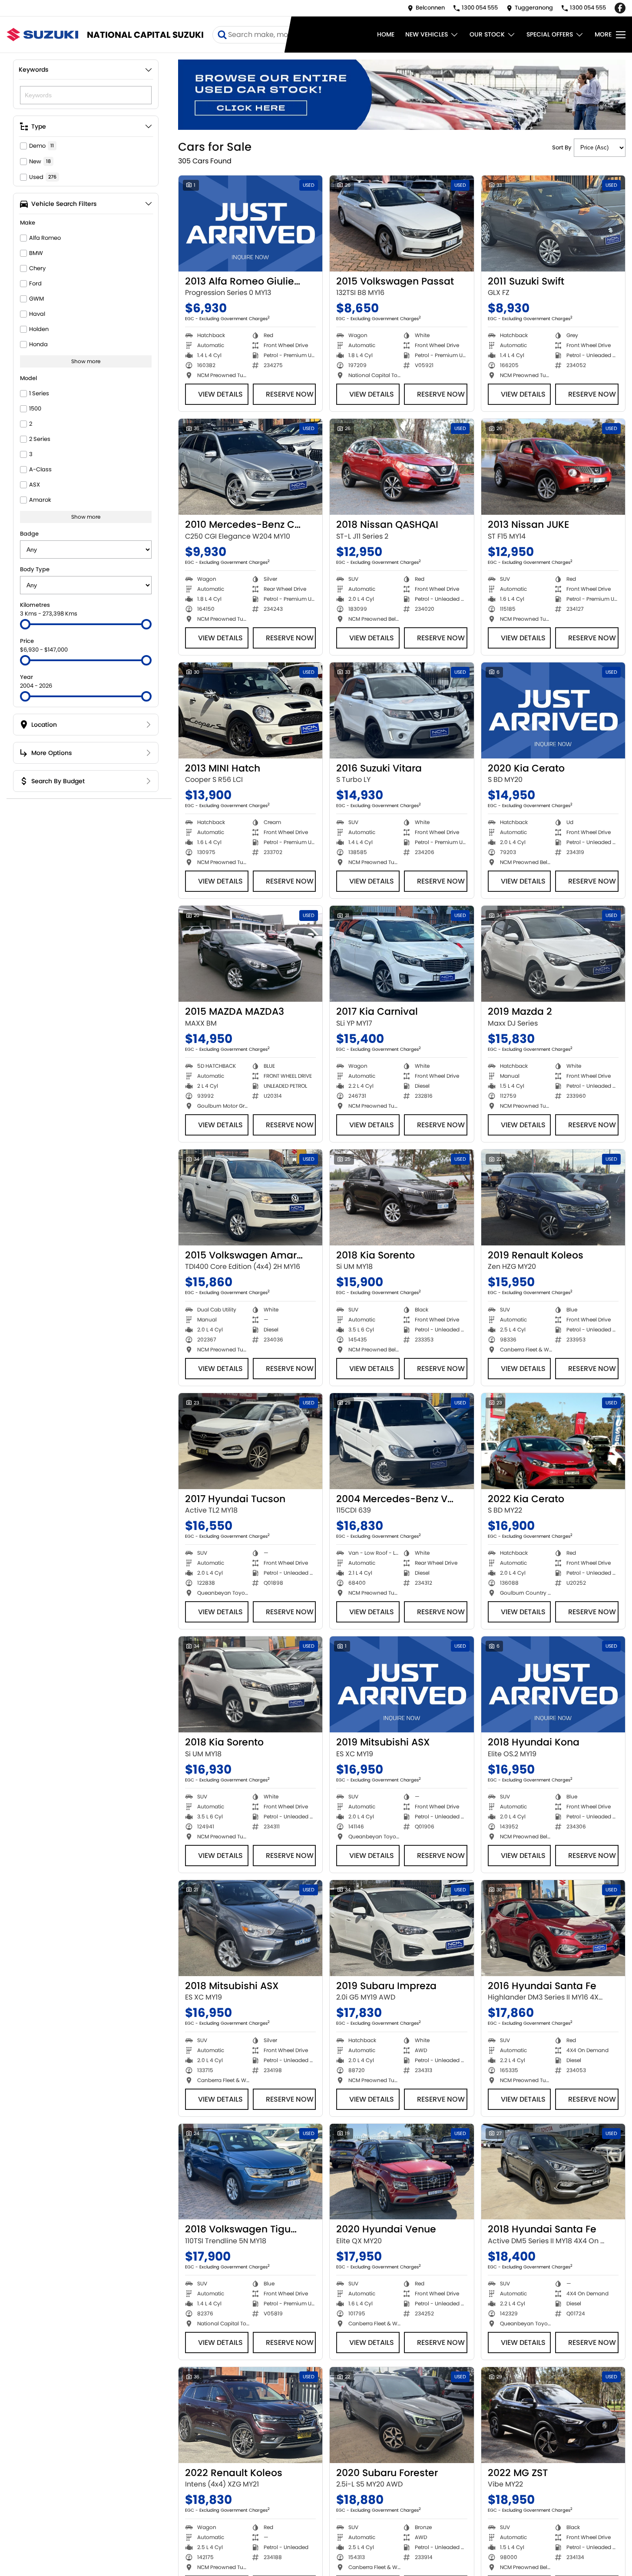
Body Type (35, 569)
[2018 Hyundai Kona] (553, 1684)
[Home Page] (42, 35)
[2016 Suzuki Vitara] (402, 710)
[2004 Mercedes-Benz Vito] (402, 1441)
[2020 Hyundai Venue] (402, 2172)
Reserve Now (290, 394)
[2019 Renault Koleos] (553, 1197)
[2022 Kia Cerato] (553, 1441)
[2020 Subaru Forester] (402, 2415)
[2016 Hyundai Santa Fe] (553, 1928)
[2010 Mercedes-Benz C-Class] (250, 467)
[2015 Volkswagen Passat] (402, 223)
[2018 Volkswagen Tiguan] (250, 2172)
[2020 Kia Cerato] (553, 710)
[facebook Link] (620, 8)
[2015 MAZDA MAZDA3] (250, 954)
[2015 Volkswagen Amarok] (250, 1197)
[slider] (25, 624)
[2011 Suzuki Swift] (553, 223)
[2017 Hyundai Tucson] (250, 1441)
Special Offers (550, 34)
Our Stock (487, 34)
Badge (29, 534)
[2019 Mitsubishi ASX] (402, 1684)
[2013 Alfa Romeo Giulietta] (250, 223)
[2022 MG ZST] (553, 2415)
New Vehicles (427, 34)
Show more (86, 361)
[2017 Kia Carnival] (402, 954)
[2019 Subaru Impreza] (402, 1928)
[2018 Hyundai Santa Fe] (553, 2172)
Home (386, 34)
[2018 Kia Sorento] (402, 1197)
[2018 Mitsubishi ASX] (250, 1928)
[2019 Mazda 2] (553, 954)
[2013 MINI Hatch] (250, 710)
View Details (220, 394)
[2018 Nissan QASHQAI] (402, 467)
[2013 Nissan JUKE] (553, 467)
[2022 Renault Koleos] (250, 2415)
